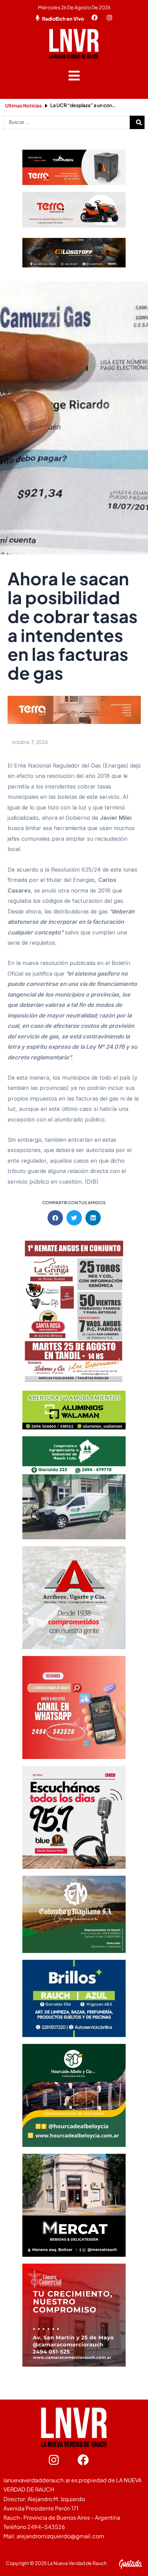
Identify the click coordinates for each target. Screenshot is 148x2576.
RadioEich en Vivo (63, 19)
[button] (74, 76)
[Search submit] (139, 122)
